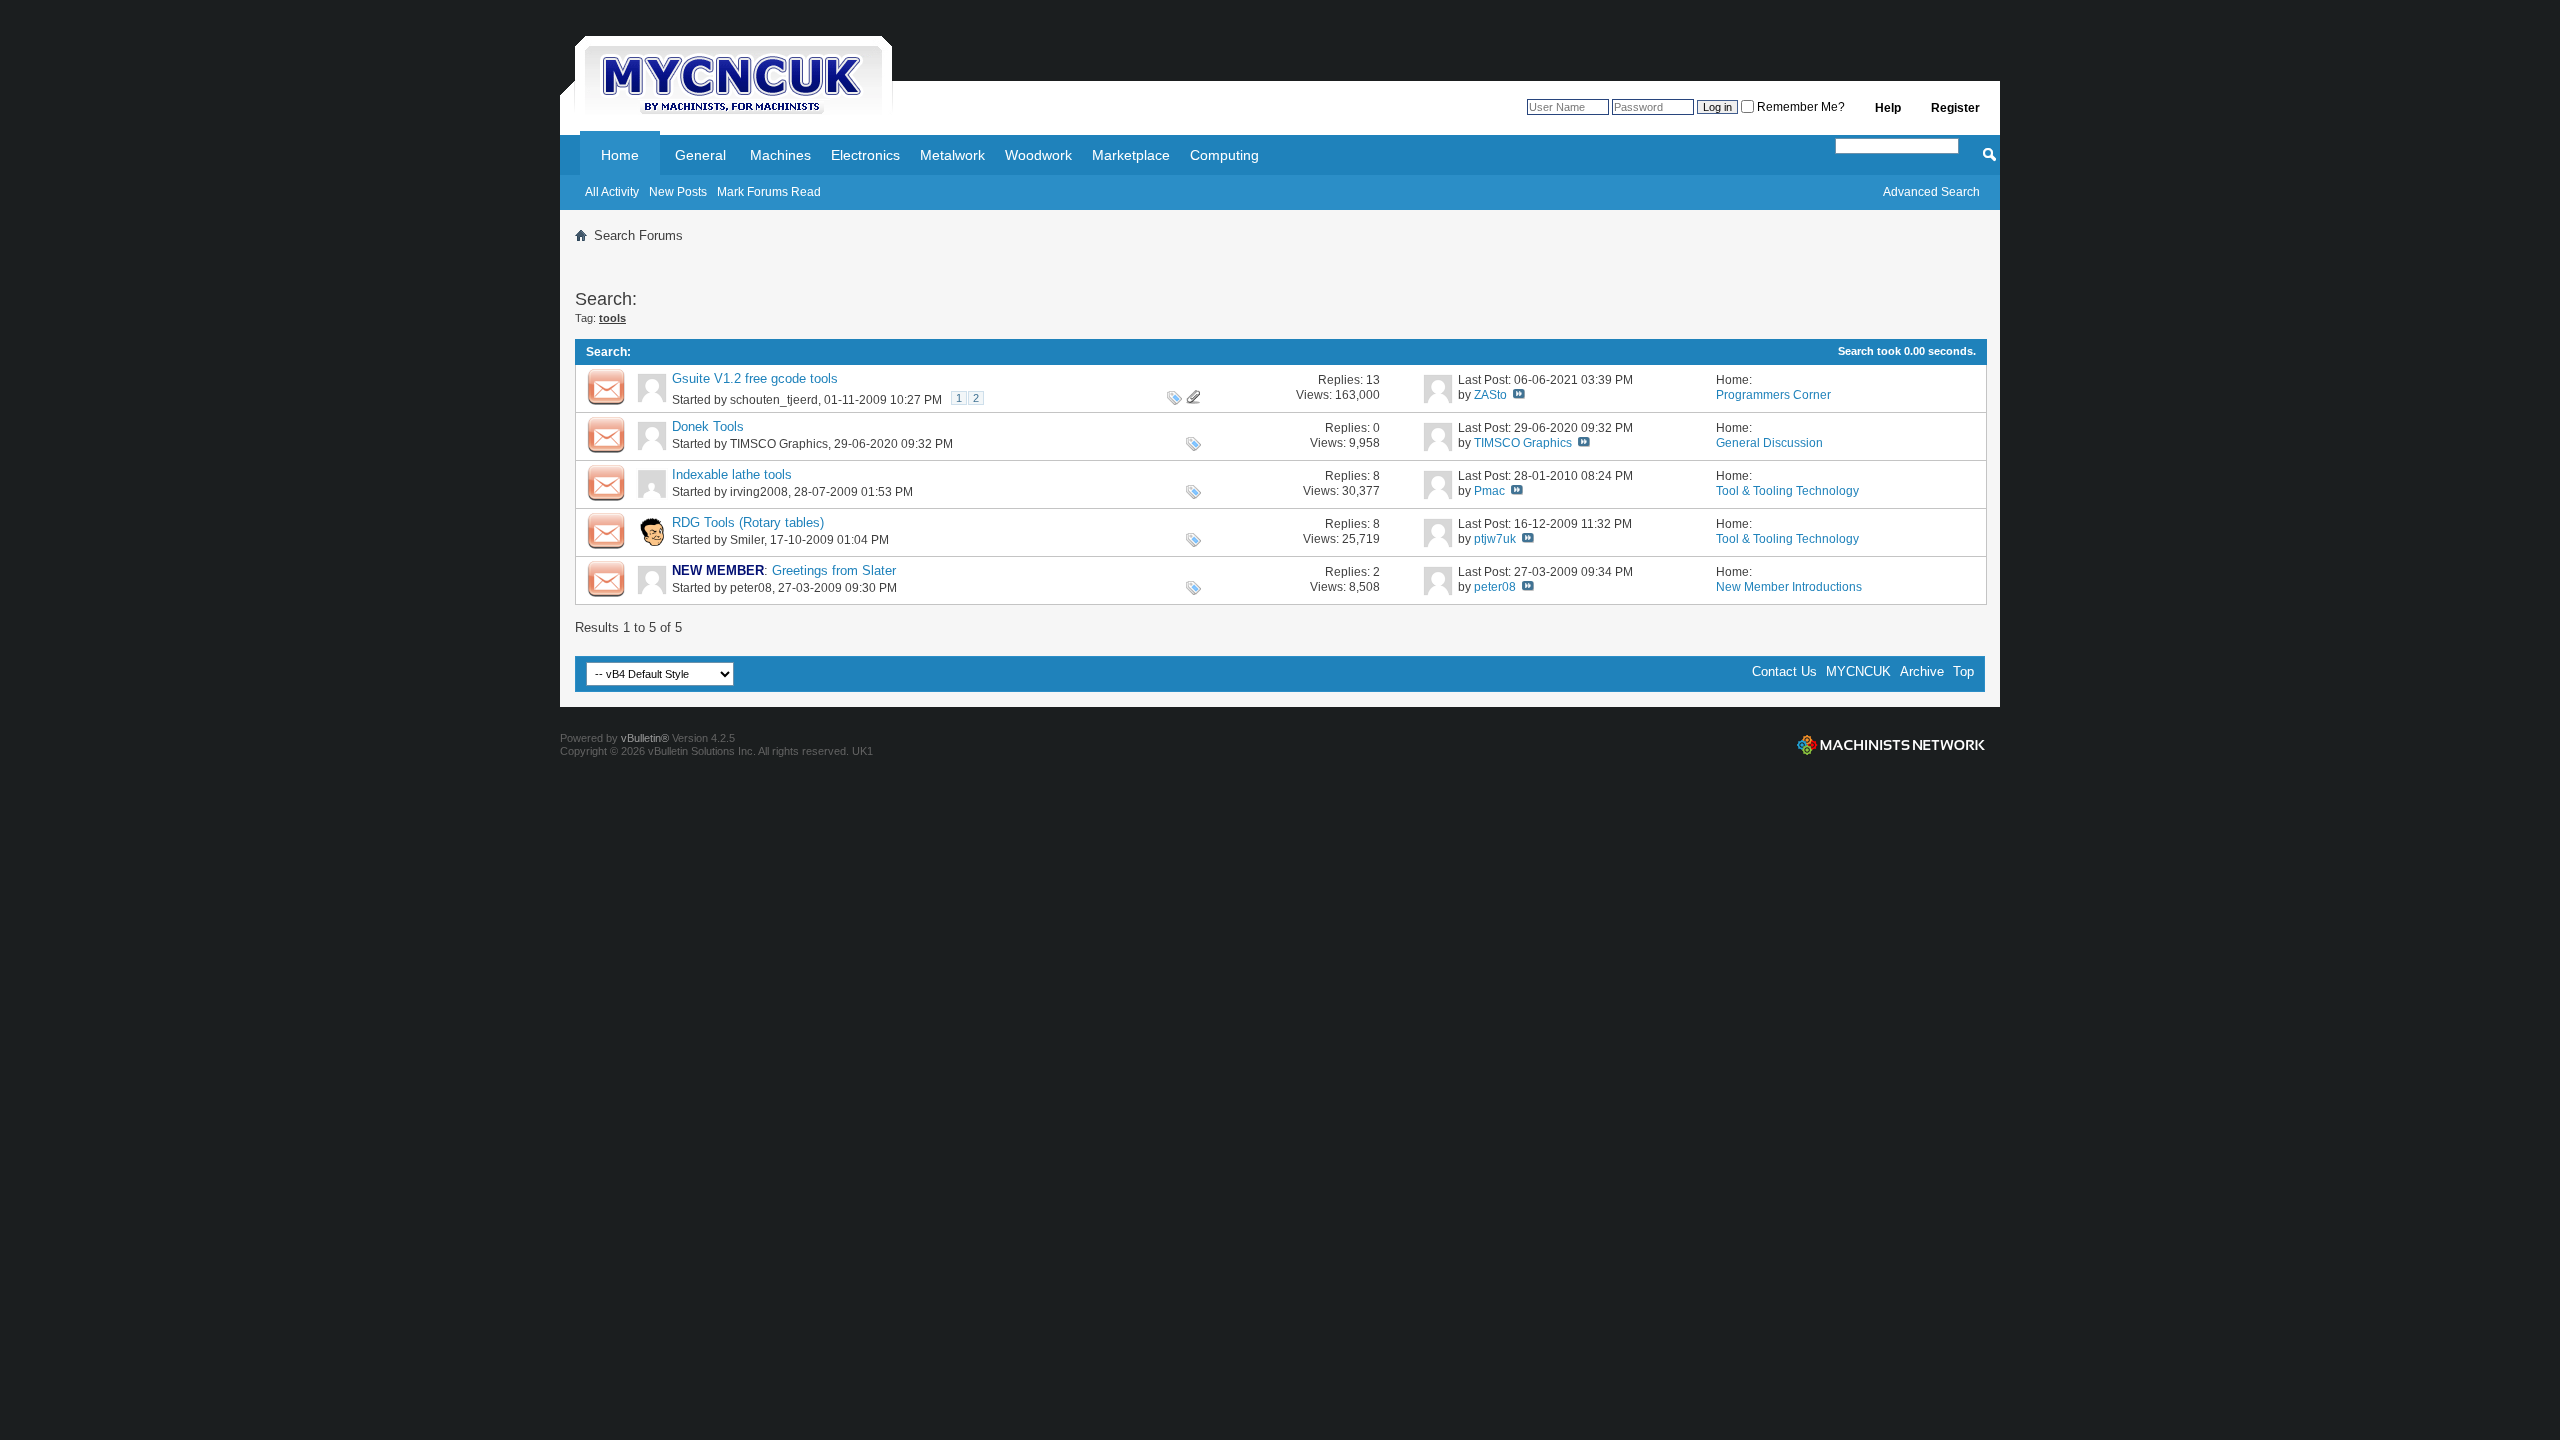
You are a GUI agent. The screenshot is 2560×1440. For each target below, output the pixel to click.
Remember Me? (1799, 107)
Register (1955, 108)
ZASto (1490, 395)
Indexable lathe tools (732, 474)
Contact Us (1784, 671)
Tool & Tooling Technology (1787, 491)
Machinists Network (1891, 745)
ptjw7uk (1495, 539)
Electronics (865, 155)
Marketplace (1131, 155)
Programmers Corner (1773, 395)
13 (1373, 380)
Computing (1224, 155)
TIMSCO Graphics (779, 444)
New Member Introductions (1789, 587)
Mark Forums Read (769, 192)
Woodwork (1038, 155)
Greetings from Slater (834, 570)
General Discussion (1769, 443)
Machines (780, 155)
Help (1888, 108)
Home (620, 155)
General (700, 155)
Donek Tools (708, 426)
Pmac (1489, 491)
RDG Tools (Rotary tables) (748, 522)
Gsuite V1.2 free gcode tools (755, 378)
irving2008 (759, 492)
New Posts (678, 192)
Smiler (747, 540)
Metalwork (952, 155)
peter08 (751, 588)
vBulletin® (645, 738)
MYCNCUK (1858, 671)
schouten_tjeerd (774, 400)
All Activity (612, 192)
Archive (1922, 671)
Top (1963, 671)
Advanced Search (1931, 192)
